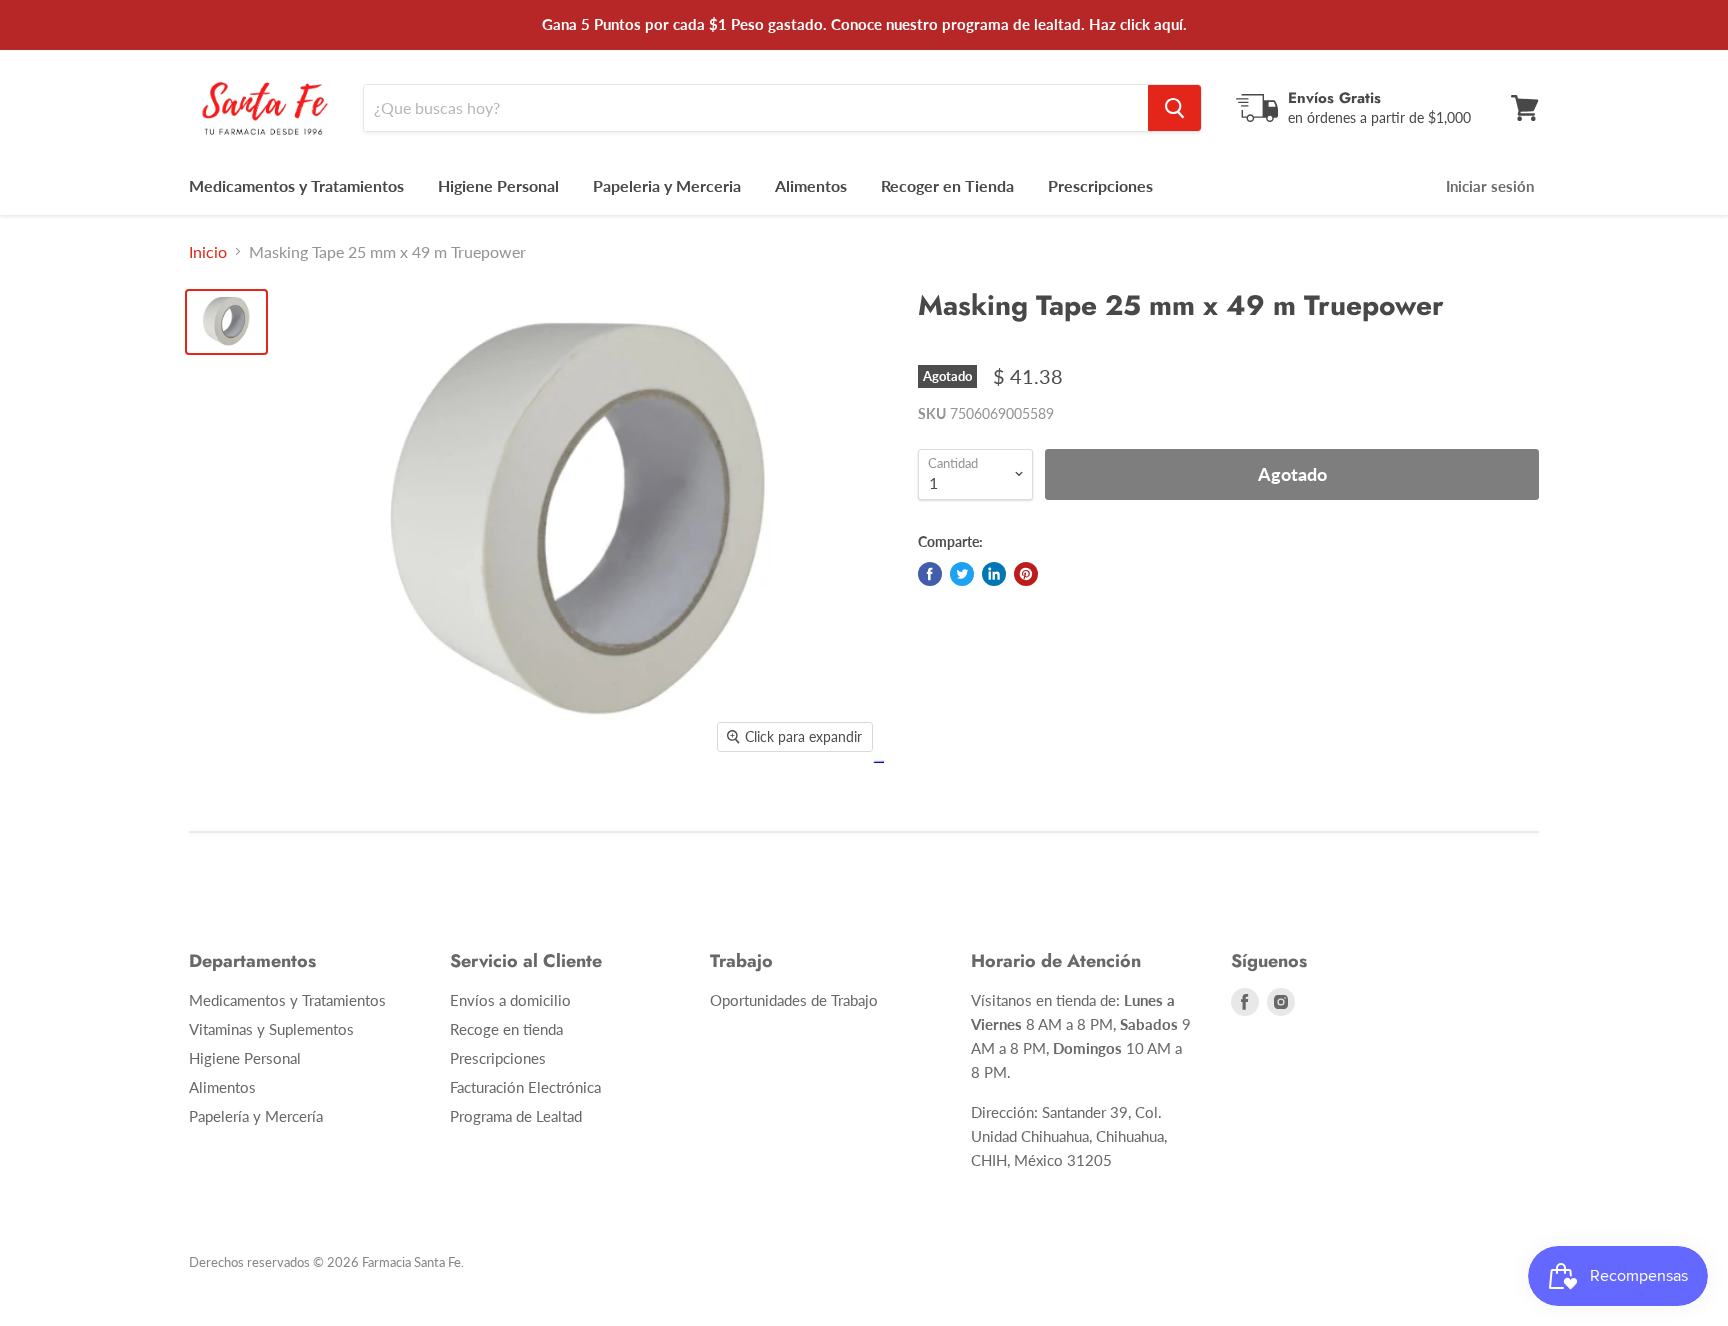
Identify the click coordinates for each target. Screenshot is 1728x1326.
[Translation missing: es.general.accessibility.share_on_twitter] (962, 574)
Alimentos (811, 185)
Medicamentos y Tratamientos (296, 185)
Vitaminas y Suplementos (271, 1029)
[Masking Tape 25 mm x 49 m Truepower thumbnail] (226, 322)
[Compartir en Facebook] (930, 574)
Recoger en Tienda (947, 185)
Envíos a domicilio (510, 1000)
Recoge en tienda (506, 1029)
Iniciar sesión (1490, 186)
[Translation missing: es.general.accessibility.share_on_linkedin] (994, 574)
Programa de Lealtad (516, 1116)
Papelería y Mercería (256, 1116)
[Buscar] (1174, 108)
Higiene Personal (498, 185)
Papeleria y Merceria (667, 185)
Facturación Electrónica (525, 1087)
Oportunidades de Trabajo (794, 1000)
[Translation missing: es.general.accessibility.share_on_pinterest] (1026, 574)
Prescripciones (1100, 185)
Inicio (208, 252)
